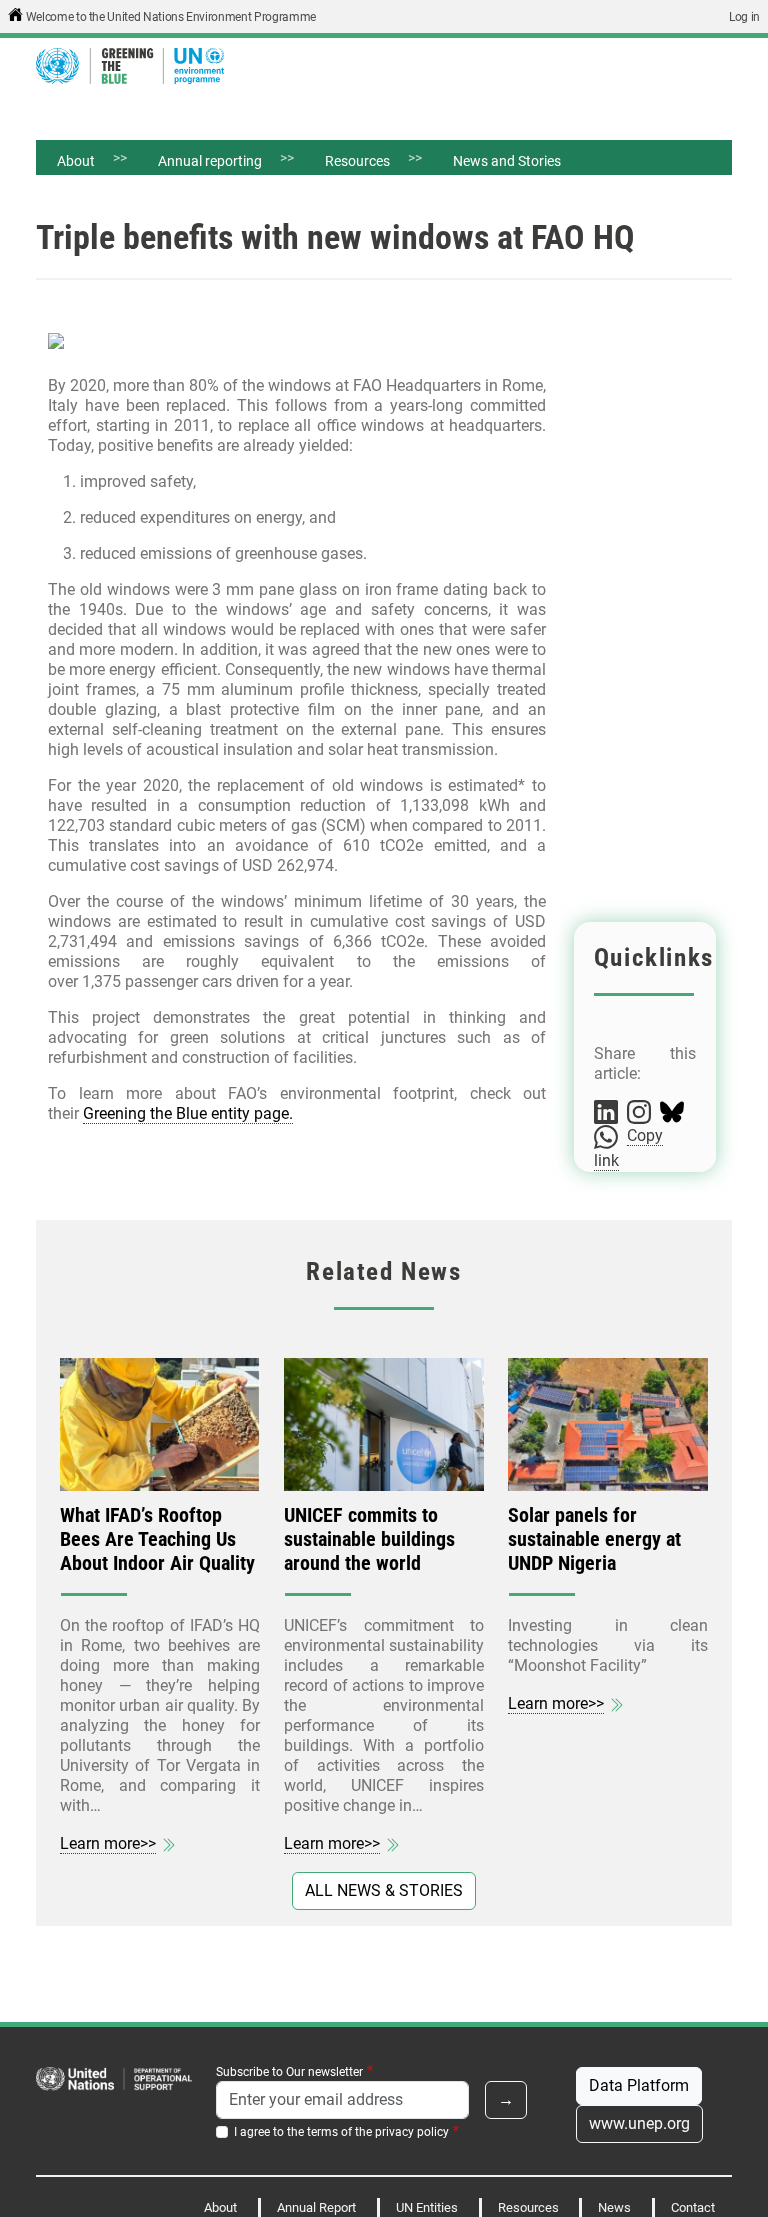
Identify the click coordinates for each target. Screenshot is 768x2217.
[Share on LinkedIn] (608, 1111)
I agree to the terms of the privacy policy (341, 2132)
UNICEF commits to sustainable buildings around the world (369, 1539)
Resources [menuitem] (347, 164)
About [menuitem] (65, 164)
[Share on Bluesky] (672, 1111)
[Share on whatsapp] (608, 1135)
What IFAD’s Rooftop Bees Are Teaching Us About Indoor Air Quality (157, 1539)
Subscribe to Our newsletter (289, 2072)
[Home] (138, 66)
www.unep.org (639, 2123)
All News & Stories (384, 1890)
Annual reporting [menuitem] (199, 164)
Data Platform (639, 2085)
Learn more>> (108, 1843)
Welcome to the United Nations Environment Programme (171, 17)
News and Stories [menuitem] (507, 161)
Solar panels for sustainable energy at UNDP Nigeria (594, 1539)
